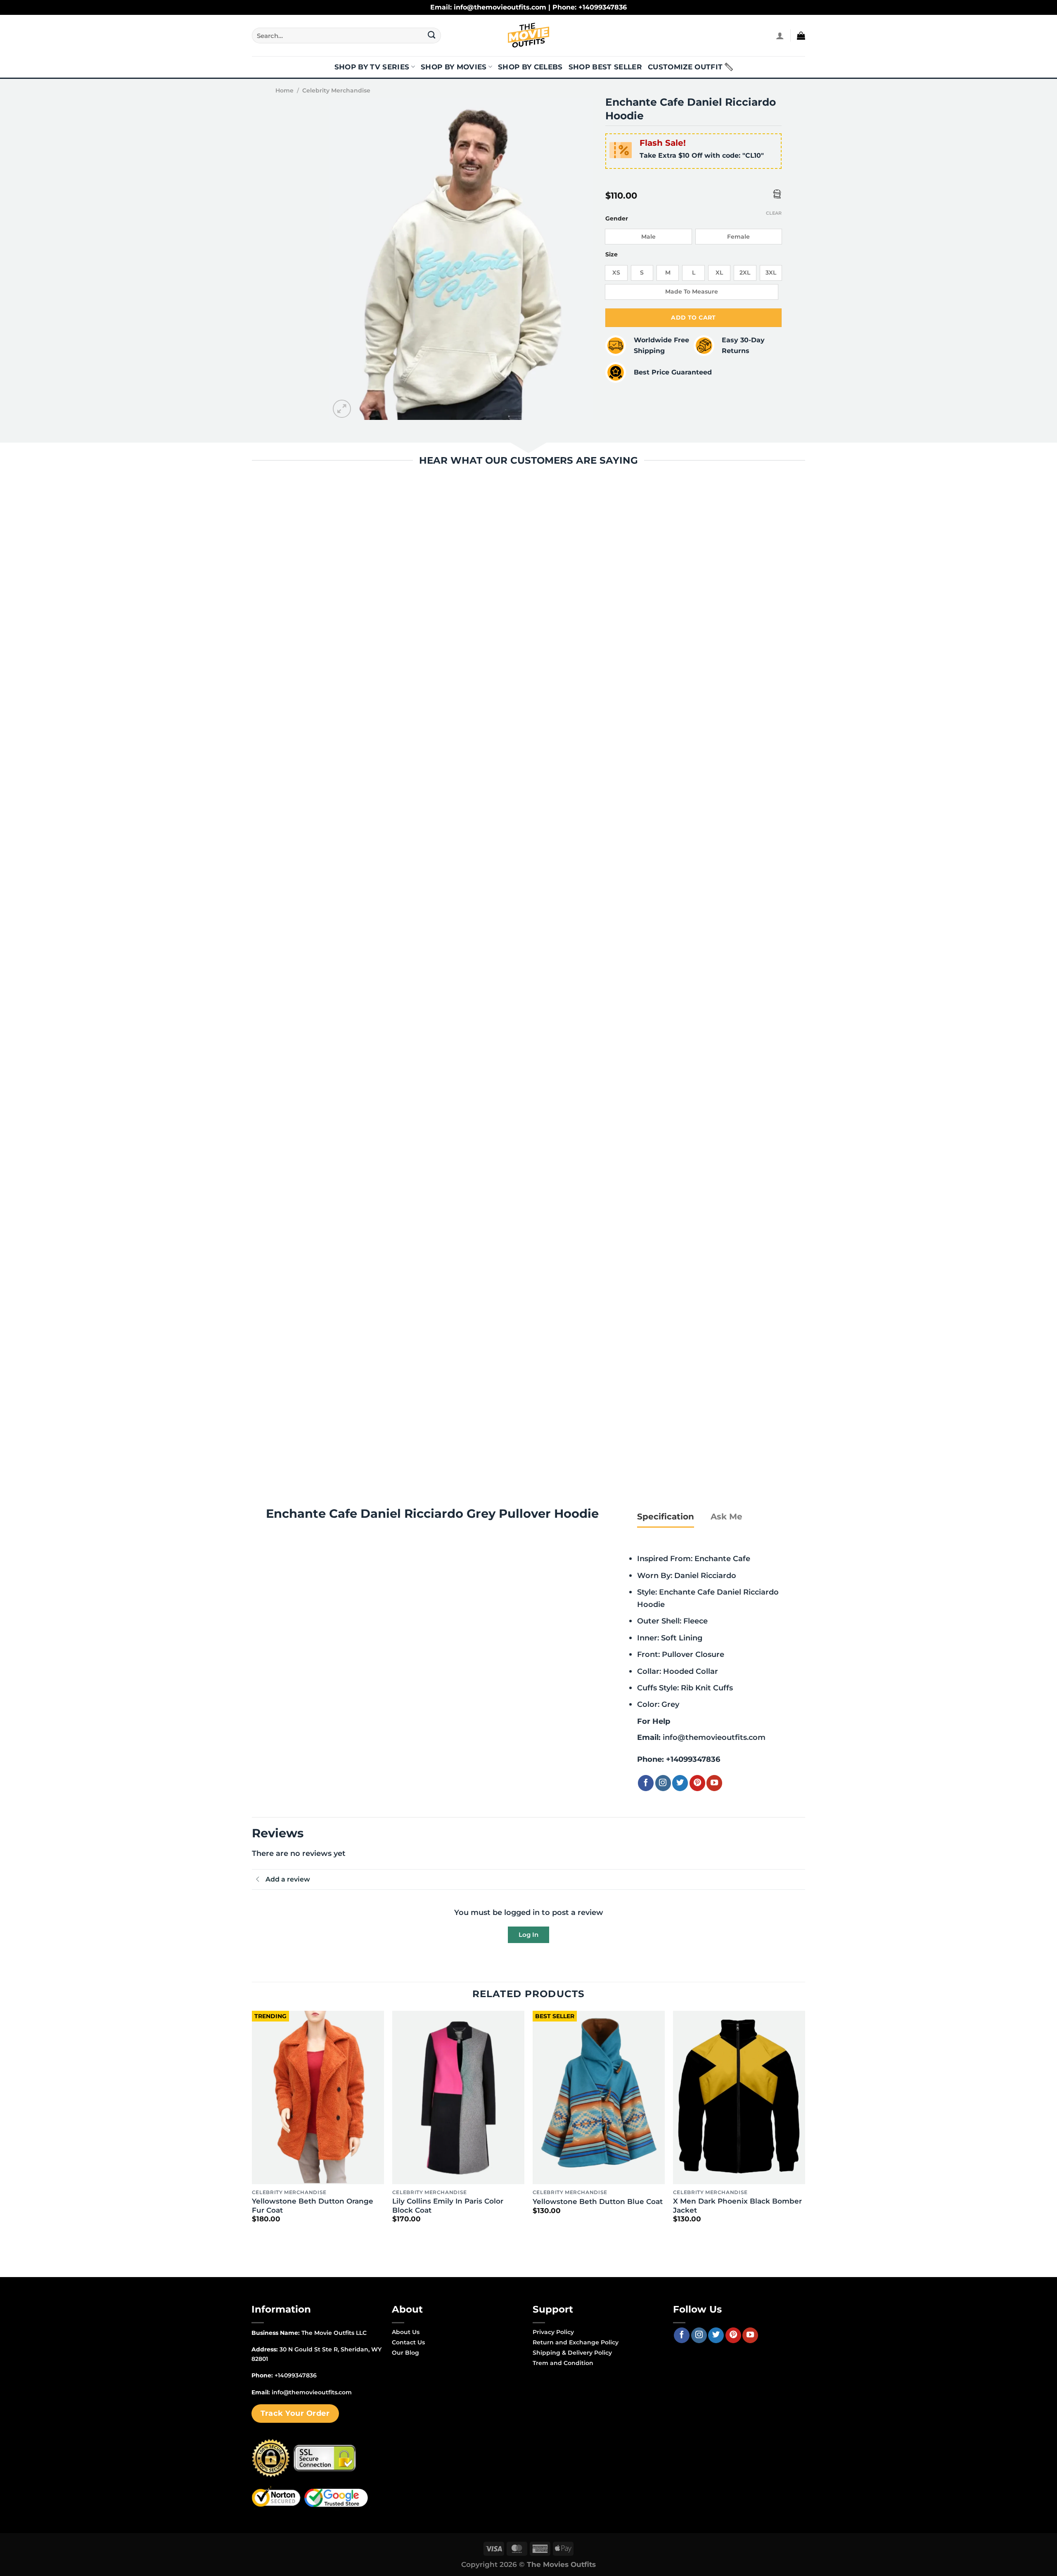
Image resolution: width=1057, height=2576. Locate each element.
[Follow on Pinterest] (697, 1783)
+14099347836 (693, 1759)
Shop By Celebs (530, 67)
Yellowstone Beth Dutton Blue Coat (598, 2202)
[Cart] (801, 36)
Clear (774, 213)
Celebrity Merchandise (336, 90)
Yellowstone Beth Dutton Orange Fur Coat (313, 2206)
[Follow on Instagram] (663, 1783)
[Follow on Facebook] (646, 1783)
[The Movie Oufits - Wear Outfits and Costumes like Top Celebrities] (528, 36)
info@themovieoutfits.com (714, 1737)
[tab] (666, 1517)
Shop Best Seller (605, 67)
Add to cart (693, 318)
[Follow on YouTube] (714, 1783)
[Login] (780, 36)
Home (284, 90)
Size (611, 255)
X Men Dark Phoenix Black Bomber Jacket (737, 2206)
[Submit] (432, 36)
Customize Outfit (685, 67)
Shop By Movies (454, 67)
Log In (528, 1935)
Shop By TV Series (372, 67)
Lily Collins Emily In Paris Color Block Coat (448, 2206)
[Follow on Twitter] (680, 1783)
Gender (617, 219)
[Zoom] (342, 409)
